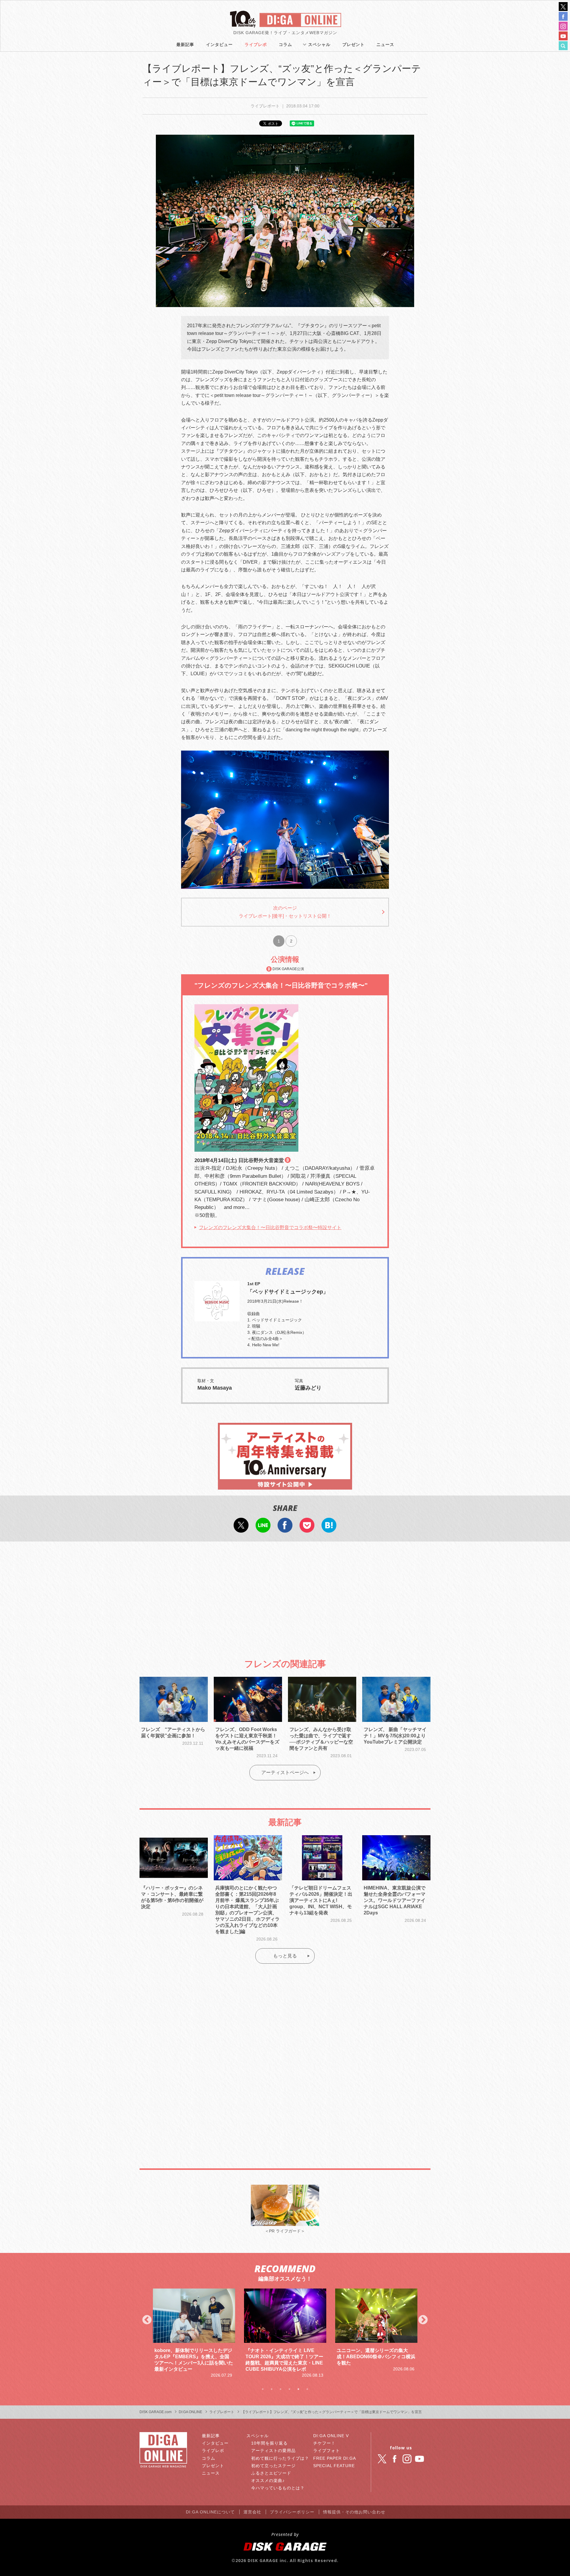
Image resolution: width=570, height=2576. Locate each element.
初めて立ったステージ (273, 2466)
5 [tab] (298, 2389)
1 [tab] (263, 2389)
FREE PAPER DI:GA (335, 2458)
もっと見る (285, 1956)
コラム (285, 45)
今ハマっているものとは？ (278, 2488)
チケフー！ (324, 2443)
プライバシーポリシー (292, 2512)
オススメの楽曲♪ (268, 2480)
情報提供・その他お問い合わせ (354, 2512)
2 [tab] (272, 2389)
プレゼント (353, 45)
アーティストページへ (285, 1772)
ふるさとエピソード (271, 2473)
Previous (147, 2320)
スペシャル (319, 45)
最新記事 (185, 45)
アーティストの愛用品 (273, 2451)
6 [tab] (307, 2389)
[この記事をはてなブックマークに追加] (329, 1529)
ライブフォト (327, 2451)
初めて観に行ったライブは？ (280, 2458)
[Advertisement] (285, 1595)
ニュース (385, 45)
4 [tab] (289, 2389)
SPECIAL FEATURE (334, 2466)
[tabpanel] (194, 2330)
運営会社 (252, 2512)
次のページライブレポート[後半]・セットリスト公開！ (285, 912)
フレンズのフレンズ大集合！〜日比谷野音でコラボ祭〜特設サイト (270, 1227)
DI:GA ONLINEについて (210, 2512)
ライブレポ (256, 45)
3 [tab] (281, 2389)
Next (423, 2320)
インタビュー (219, 45)
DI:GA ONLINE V (331, 2436)
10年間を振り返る (269, 2443)
